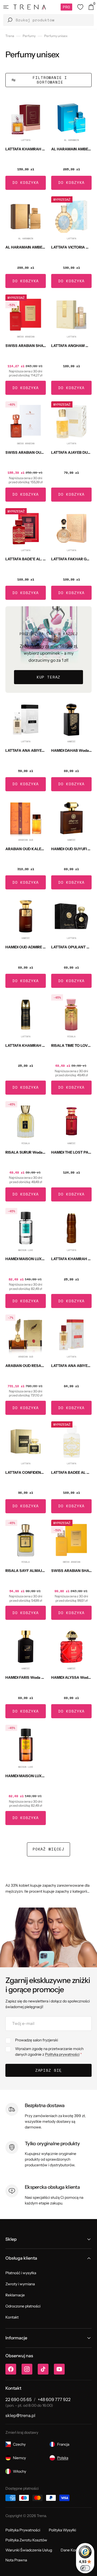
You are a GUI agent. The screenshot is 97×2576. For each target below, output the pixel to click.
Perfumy (29, 36)
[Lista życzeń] (80, 7)
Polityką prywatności (62, 2054)
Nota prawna (16, 2560)
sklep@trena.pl (20, 2415)
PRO (66, 7)
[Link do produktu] (26, 144)
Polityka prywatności (23, 2530)
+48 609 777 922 (54, 2399)
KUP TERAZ (49, 677)
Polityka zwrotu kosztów (26, 2540)
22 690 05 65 (18, 2399)
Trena (10, 36)
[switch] (85, 2568)
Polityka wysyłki (62, 2530)
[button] (6, 7)
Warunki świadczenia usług (29, 2550)
